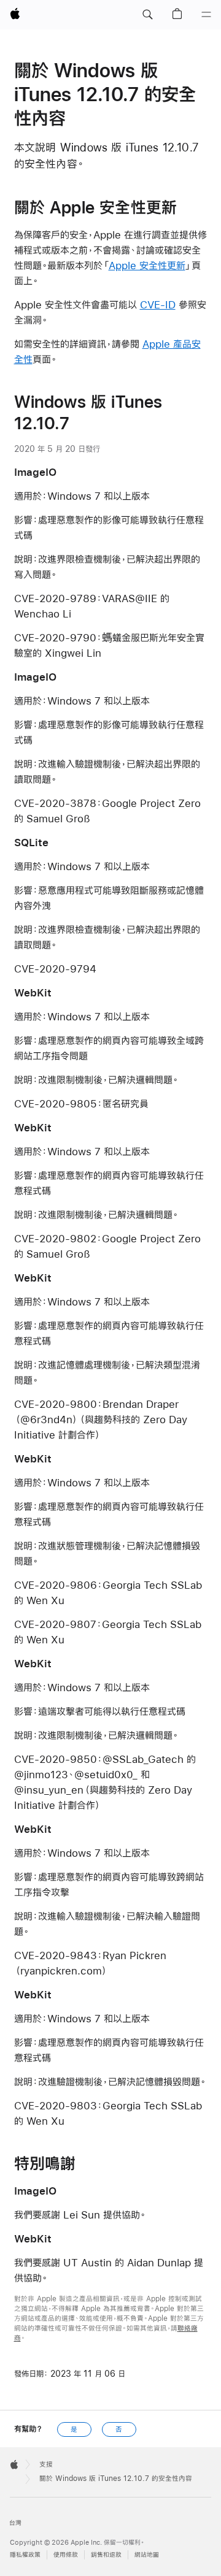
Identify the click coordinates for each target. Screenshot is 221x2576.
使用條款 (66, 2555)
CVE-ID (158, 304)
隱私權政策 (25, 2555)
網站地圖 (147, 2555)
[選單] (206, 15)
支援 (46, 2464)
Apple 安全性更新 (147, 265)
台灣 (15, 2523)
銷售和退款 (106, 2555)
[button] (147, 15)
